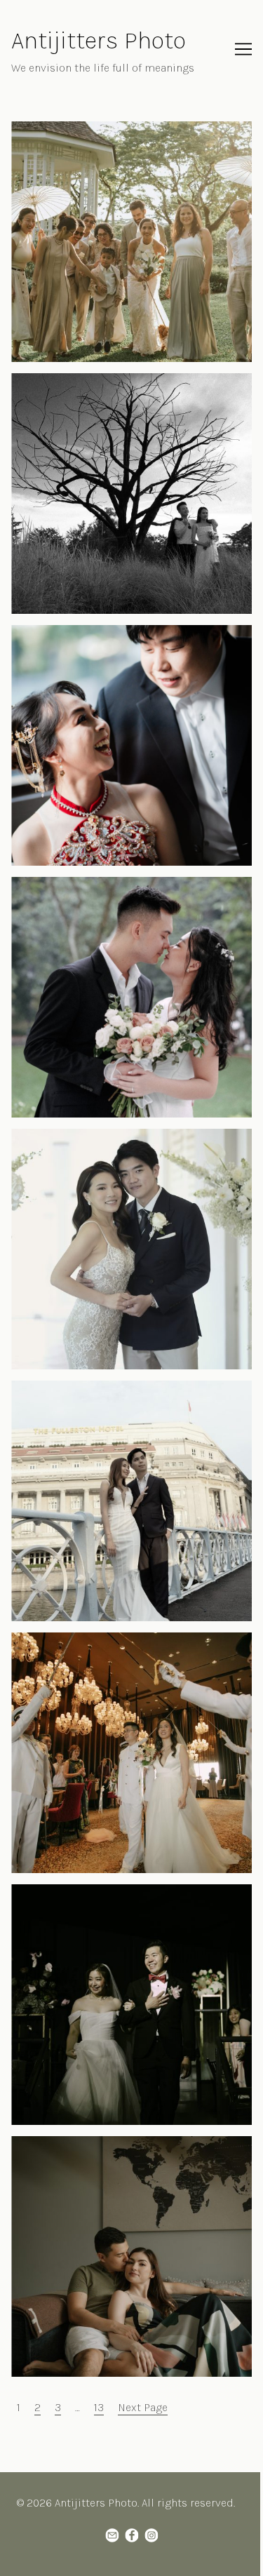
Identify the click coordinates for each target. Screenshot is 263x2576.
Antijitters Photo (99, 40)
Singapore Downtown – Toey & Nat (97, 1389)
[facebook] (132, 2535)
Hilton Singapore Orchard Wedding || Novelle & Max (131, 1901)
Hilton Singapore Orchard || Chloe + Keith (115, 1641)
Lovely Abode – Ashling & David (90, 2144)
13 (99, 2407)
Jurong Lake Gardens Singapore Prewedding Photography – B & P (121, 390)
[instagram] (151, 2535)
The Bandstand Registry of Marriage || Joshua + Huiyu (129, 893)
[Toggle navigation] (243, 49)
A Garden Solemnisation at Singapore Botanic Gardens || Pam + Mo (126, 138)
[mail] (112, 2535)
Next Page (143, 2407)
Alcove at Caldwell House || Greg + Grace (112, 1137)
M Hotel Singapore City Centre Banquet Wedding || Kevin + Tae (110, 642)
